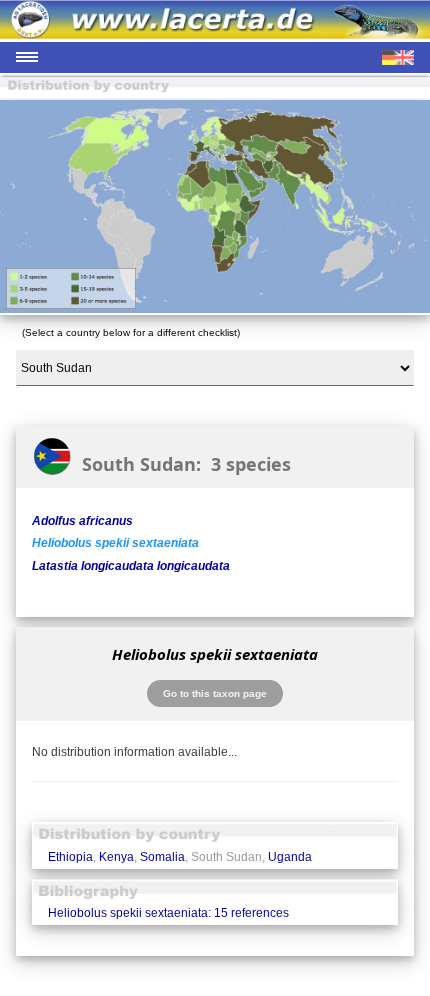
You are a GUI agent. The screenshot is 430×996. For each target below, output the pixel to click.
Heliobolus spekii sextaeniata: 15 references (168, 913)
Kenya (116, 857)
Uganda (290, 857)
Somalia (162, 857)
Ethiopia (70, 857)
